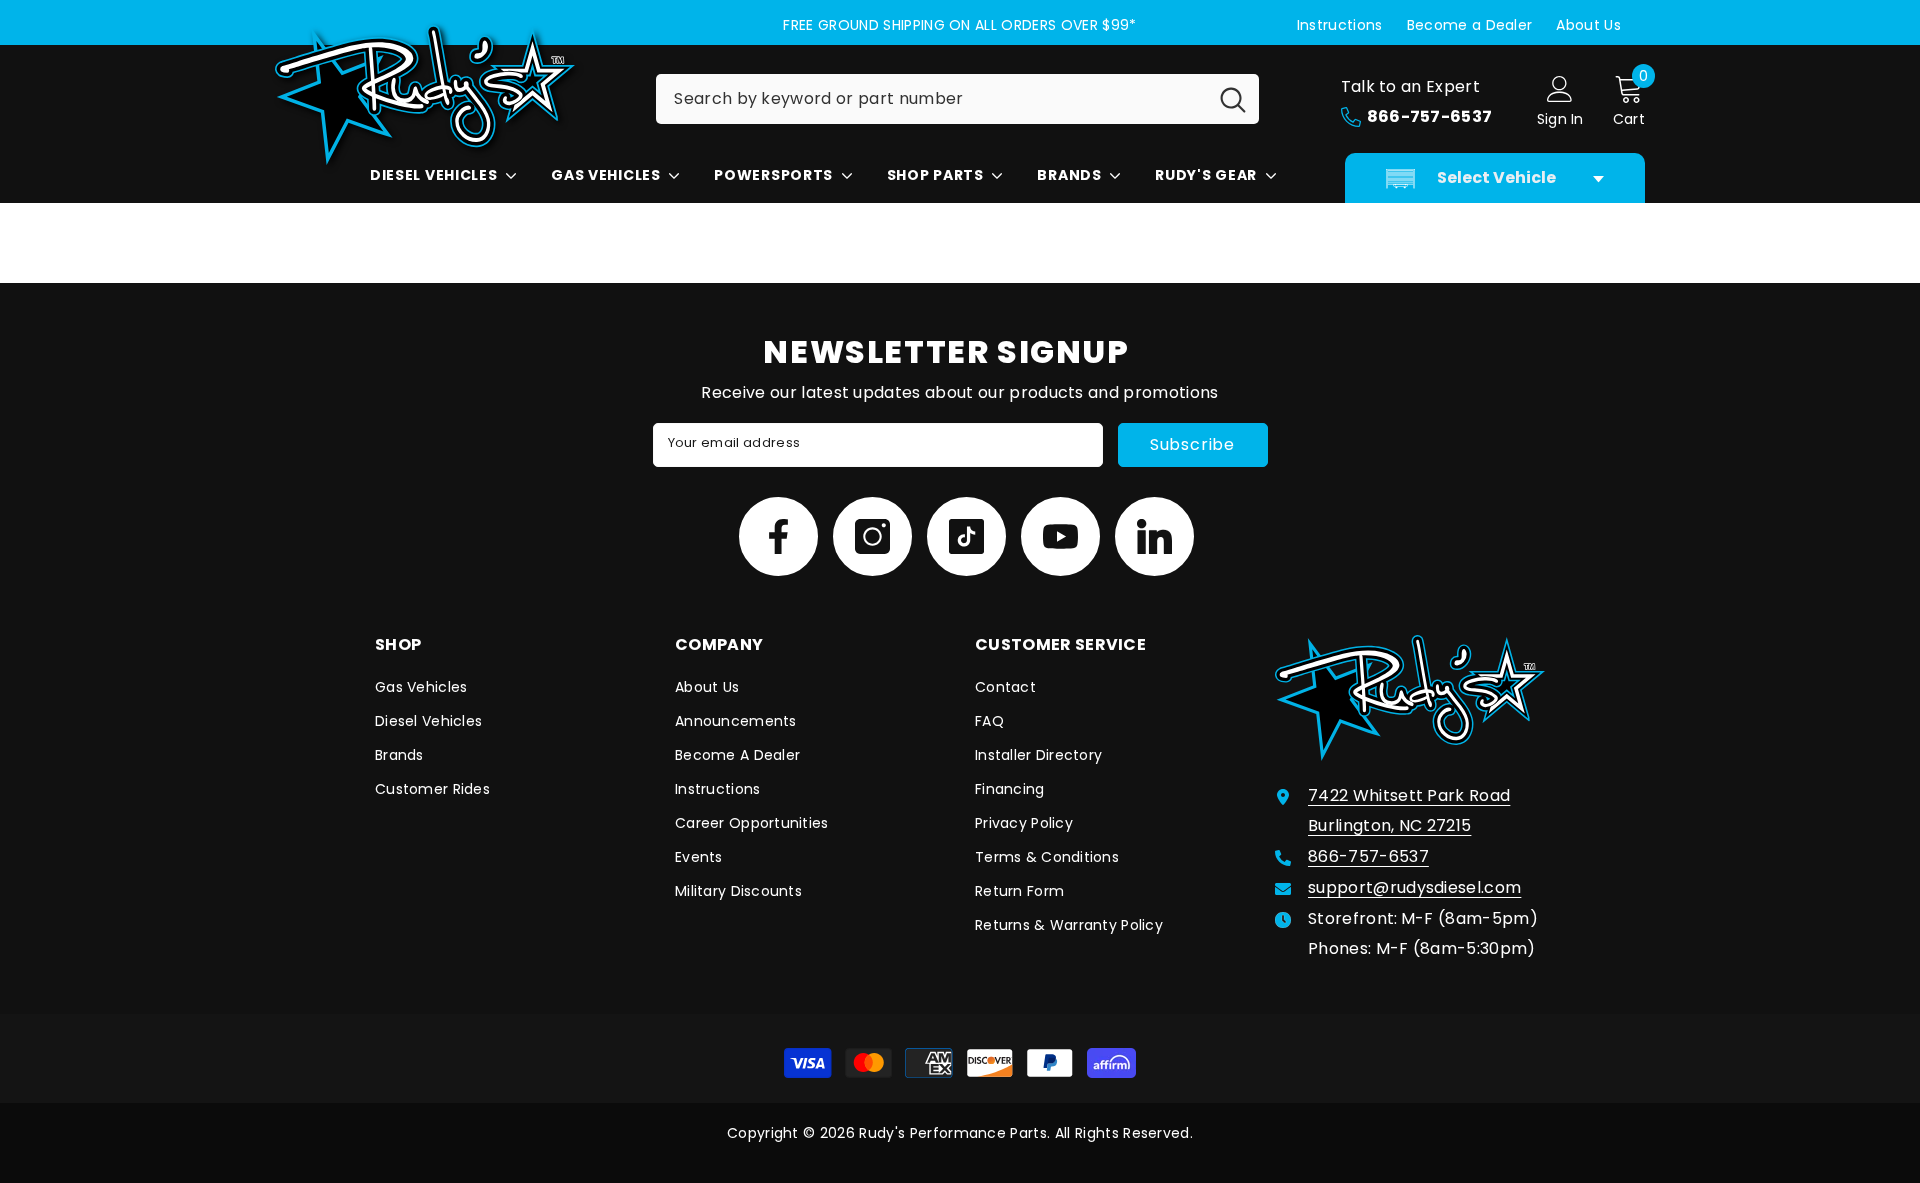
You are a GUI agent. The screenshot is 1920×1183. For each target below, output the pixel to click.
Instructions (1340, 25)
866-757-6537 (1368, 856)
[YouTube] (1060, 536)
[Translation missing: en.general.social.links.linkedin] (1154, 536)
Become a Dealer (1470, 25)
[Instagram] (872, 536)
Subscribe (1192, 444)
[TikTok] (966, 536)
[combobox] (931, 99)
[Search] (957, 99)
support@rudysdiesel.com (1414, 887)
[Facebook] (778, 536)
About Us (1588, 25)
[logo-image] (450, 95)
